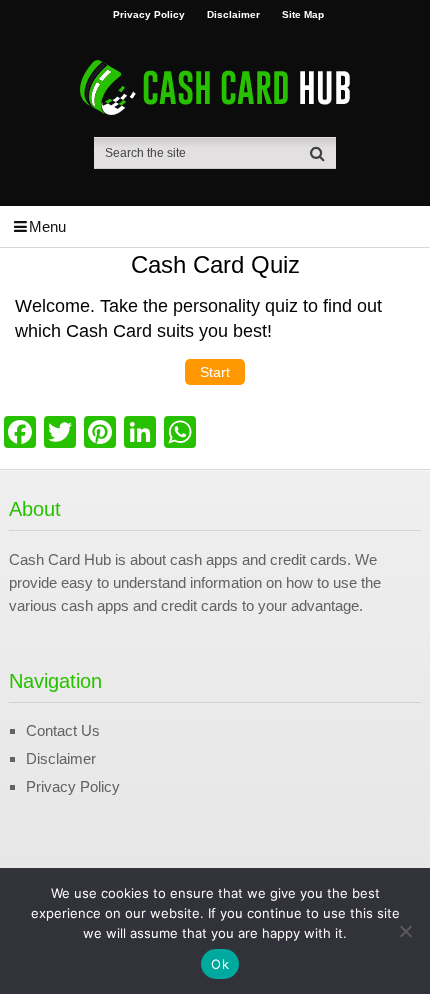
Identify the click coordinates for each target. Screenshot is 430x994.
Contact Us (63, 730)
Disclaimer (233, 15)
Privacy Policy (149, 15)
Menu (47, 226)
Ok (220, 964)
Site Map (303, 15)
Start (215, 372)
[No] (405, 931)
